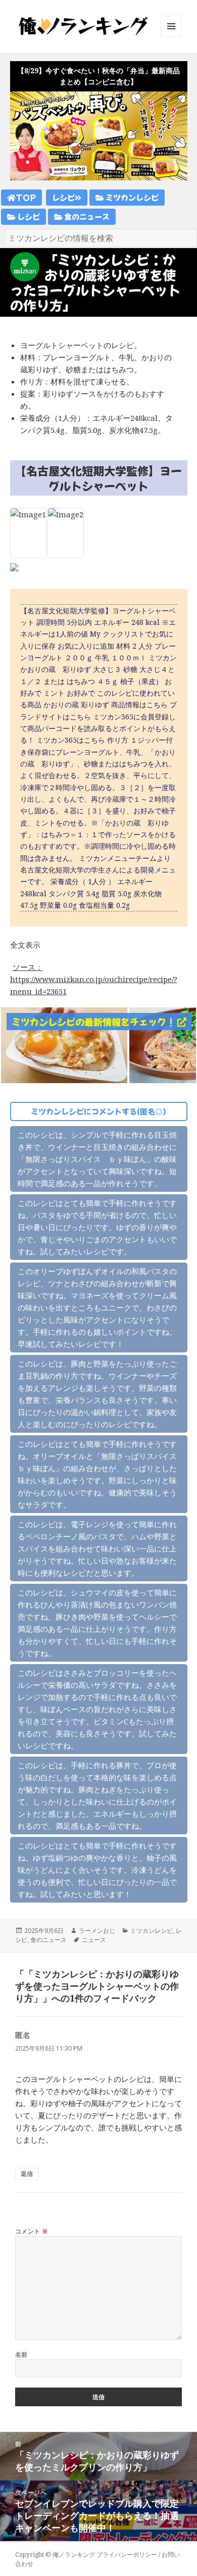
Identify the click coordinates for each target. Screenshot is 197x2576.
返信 (27, 2174)
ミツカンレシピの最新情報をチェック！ (94, 1022)
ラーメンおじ (97, 1931)
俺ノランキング (74, 2555)
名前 (21, 2354)
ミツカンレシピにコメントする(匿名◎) (98, 1111)
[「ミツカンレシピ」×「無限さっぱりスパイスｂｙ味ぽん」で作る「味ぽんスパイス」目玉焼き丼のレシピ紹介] (64, 1044)
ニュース (94, 1940)
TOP (26, 197)
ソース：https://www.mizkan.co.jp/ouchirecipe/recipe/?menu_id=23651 (94, 979)
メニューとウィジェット (171, 37)
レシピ (63, 197)
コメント (32, 2231)
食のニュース (86, 216)
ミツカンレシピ (131, 197)
